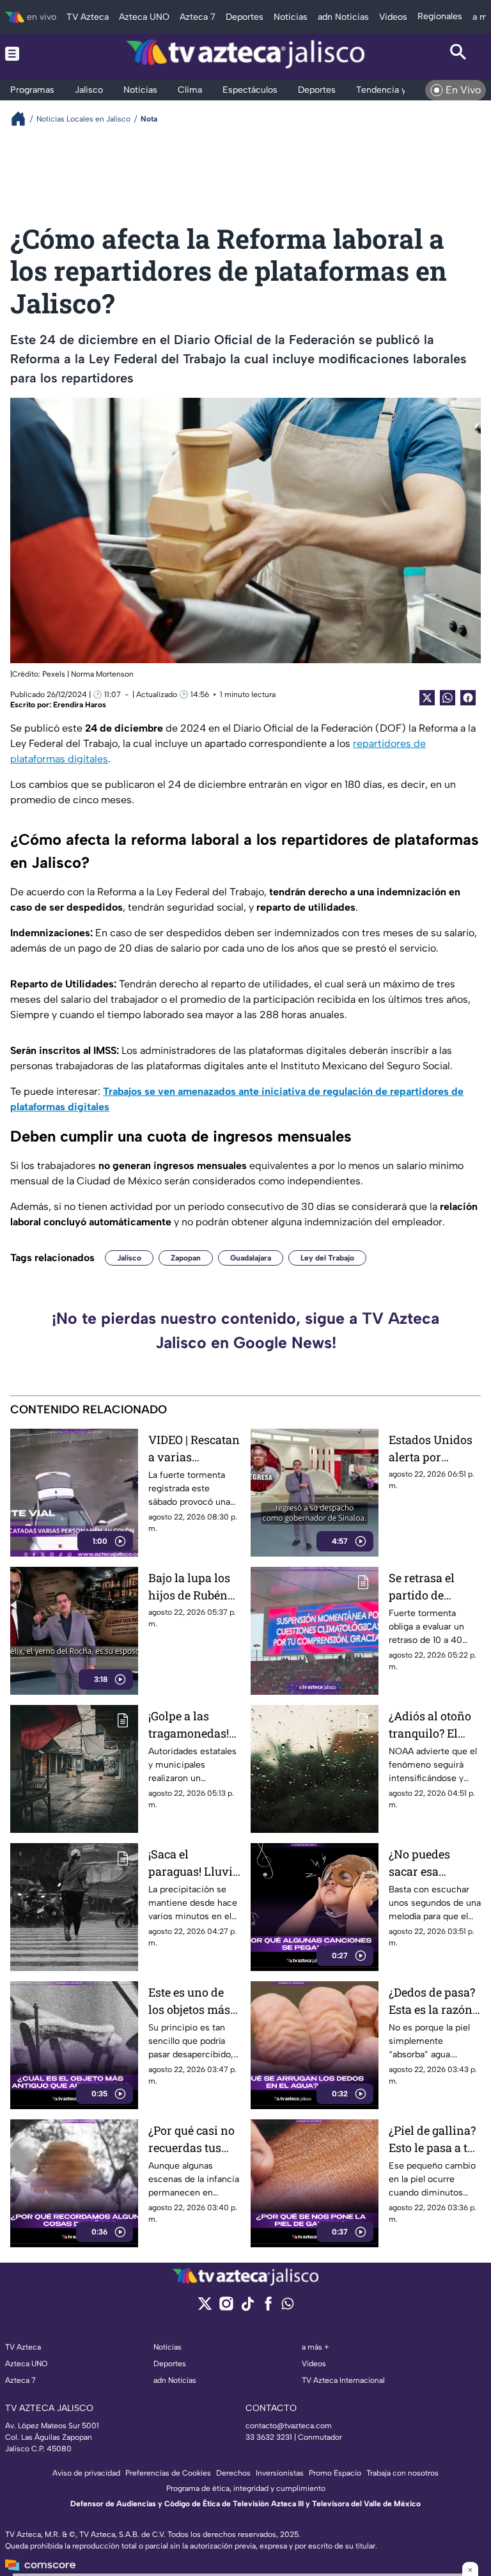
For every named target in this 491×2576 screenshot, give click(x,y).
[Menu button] (33, 54)
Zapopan (186, 1258)
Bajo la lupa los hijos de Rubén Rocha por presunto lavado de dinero (192, 1587)
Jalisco (129, 1258)
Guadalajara (251, 1258)
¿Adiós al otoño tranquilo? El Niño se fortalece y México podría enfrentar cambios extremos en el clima (434, 1725)
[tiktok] (247, 2308)
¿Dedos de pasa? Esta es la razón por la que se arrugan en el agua (432, 2001)
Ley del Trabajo (327, 1258)
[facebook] (268, 2308)
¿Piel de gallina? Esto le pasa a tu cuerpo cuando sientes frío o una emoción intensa (432, 2140)
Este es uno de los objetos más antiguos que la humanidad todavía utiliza (189, 2001)
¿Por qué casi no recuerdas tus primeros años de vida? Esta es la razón (191, 2140)
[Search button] (458, 54)
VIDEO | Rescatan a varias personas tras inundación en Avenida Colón (194, 1449)
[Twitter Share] (427, 698)
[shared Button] (448, 698)
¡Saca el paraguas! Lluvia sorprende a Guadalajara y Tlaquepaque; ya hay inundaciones (194, 1863)
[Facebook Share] (468, 698)
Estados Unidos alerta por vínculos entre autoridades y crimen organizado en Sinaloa (431, 1449)
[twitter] (205, 2308)
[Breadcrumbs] (23, 119)
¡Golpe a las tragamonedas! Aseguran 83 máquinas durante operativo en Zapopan (189, 1725)
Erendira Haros (80, 705)
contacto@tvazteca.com (289, 2426)
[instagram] (226, 2308)
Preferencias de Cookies (168, 2473)
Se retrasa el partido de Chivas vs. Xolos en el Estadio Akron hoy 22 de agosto (433, 1587)
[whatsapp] (288, 2306)
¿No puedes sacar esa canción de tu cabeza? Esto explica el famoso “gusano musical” (432, 1863)
